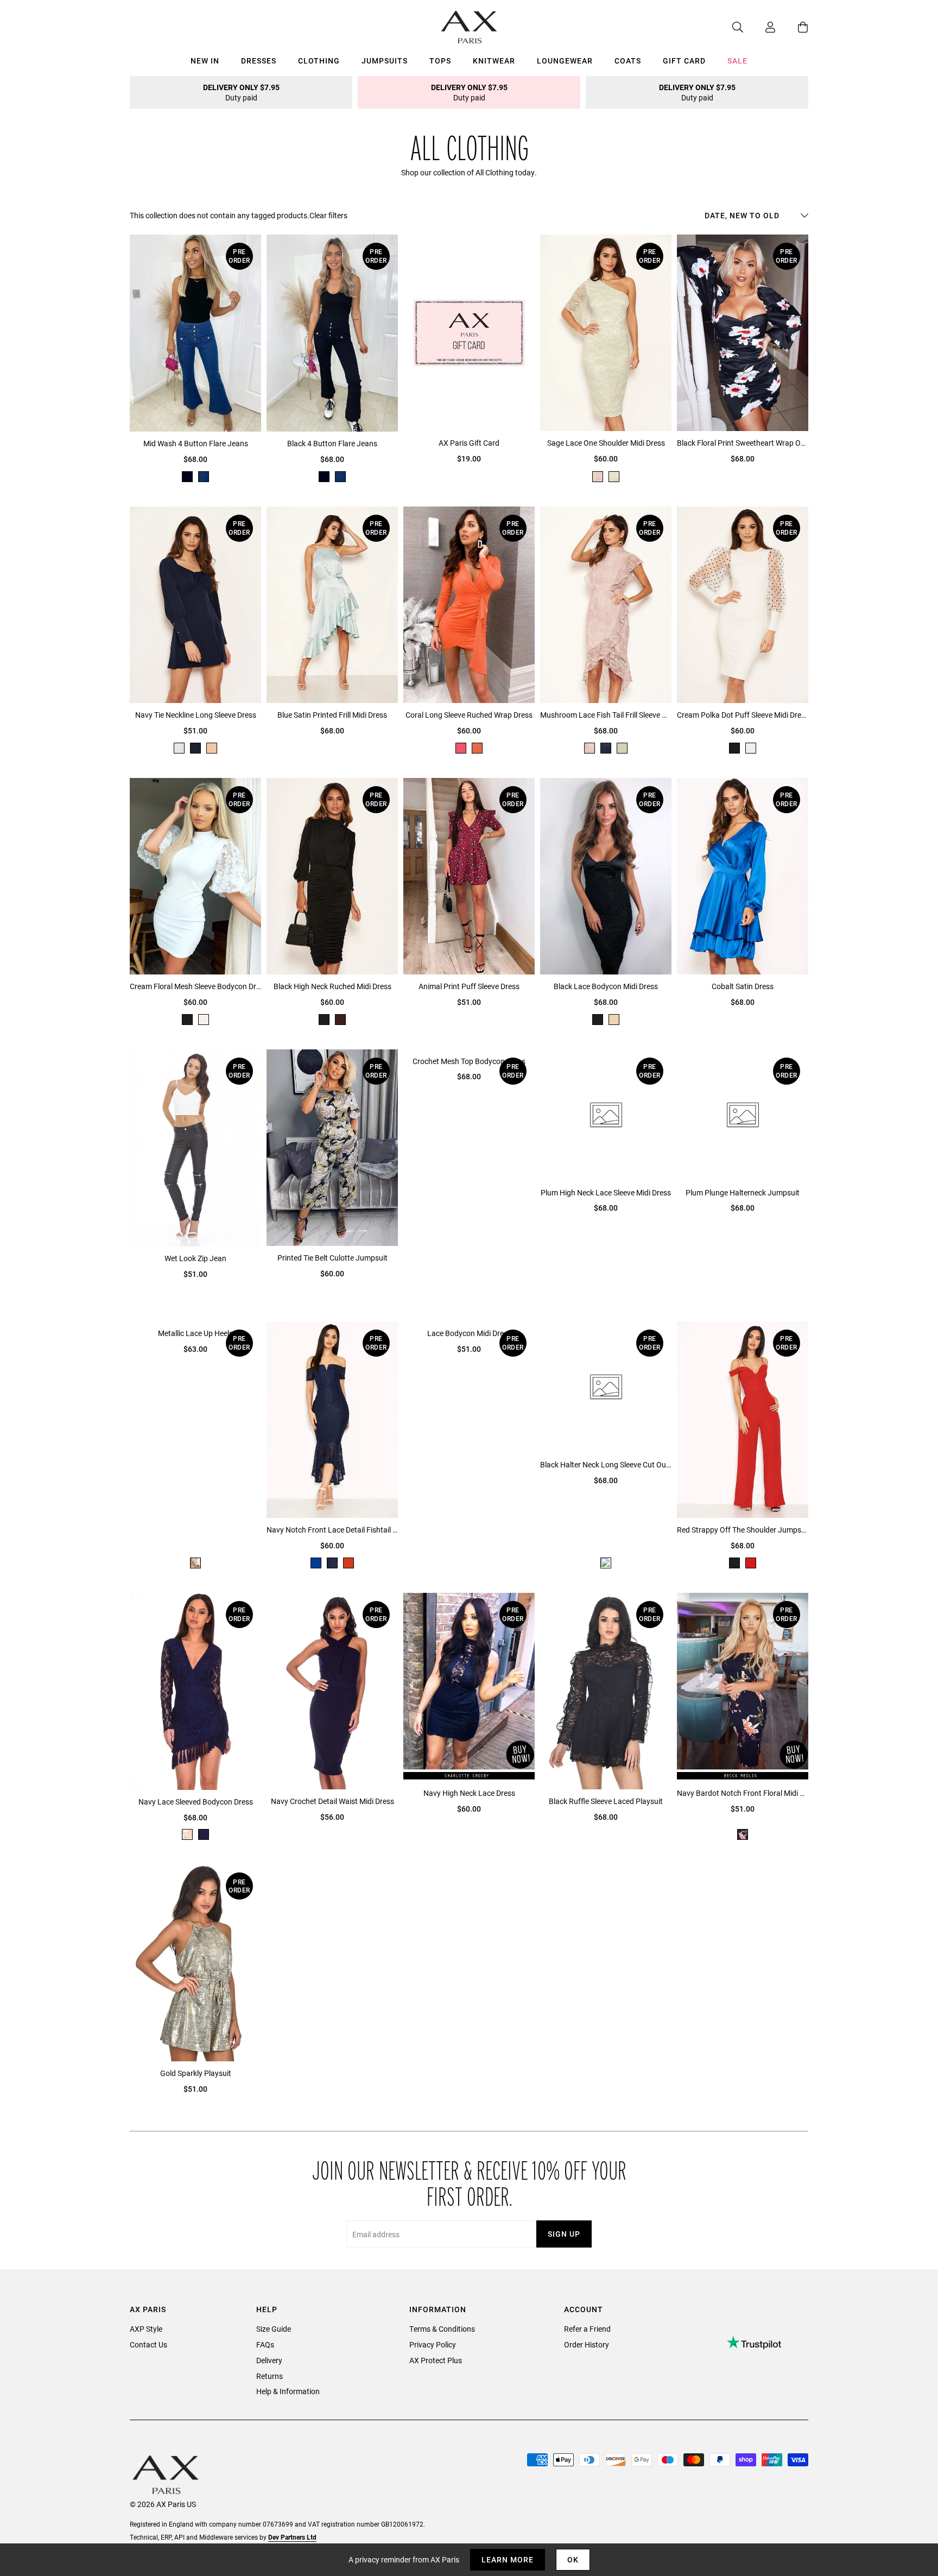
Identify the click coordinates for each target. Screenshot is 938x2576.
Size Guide (274, 2329)
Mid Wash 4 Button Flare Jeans (196, 443)
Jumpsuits (385, 61)
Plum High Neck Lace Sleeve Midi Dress (606, 1192)
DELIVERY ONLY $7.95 (241, 92)
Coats (628, 61)
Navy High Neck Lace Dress (469, 1793)
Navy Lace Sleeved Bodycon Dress (196, 1802)
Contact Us (148, 2344)
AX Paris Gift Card (469, 443)
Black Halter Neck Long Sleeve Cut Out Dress (606, 1464)
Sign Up (564, 2234)
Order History (587, 2344)
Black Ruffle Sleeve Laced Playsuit (606, 1801)
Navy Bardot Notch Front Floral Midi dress (743, 1793)
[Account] (759, 27)
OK (573, 2559)
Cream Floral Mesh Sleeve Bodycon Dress (195, 986)
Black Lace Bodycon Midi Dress (606, 986)
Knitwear (494, 61)
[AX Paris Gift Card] (469, 333)
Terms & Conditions (442, 2329)
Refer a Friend (587, 2329)
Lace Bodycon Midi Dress (469, 1333)
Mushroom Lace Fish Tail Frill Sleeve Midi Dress (606, 715)
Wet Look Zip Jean (195, 1258)
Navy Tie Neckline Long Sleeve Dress (196, 715)
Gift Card (684, 61)
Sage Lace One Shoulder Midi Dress (606, 443)
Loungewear (565, 61)
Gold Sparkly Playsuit (196, 2073)
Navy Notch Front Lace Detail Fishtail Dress (332, 1530)
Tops (440, 61)
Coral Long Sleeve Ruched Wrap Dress (469, 715)
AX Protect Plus (436, 2360)
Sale (737, 61)
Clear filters (328, 215)
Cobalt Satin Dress (743, 986)
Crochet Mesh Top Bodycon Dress (469, 1061)
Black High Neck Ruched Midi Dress (332, 986)
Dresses (259, 61)
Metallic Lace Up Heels (195, 1333)
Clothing (319, 61)
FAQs (265, 2344)
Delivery (269, 2360)
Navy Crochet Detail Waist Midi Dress (332, 1801)
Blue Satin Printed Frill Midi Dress (332, 715)
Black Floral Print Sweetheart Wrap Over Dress (743, 443)
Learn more (508, 2559)
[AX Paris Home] (469, 27)
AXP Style (146, 2329)
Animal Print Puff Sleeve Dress (469, 986)
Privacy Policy (433, 2344)
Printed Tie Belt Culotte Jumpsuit (332, 1258)
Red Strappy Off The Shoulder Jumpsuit (743, 1530)
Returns (270, 2376)
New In (205, 61)
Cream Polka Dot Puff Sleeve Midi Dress (743, 715)
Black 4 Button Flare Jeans (332, 443)
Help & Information (288, 2391)
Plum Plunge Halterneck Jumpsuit (743, 1192)
